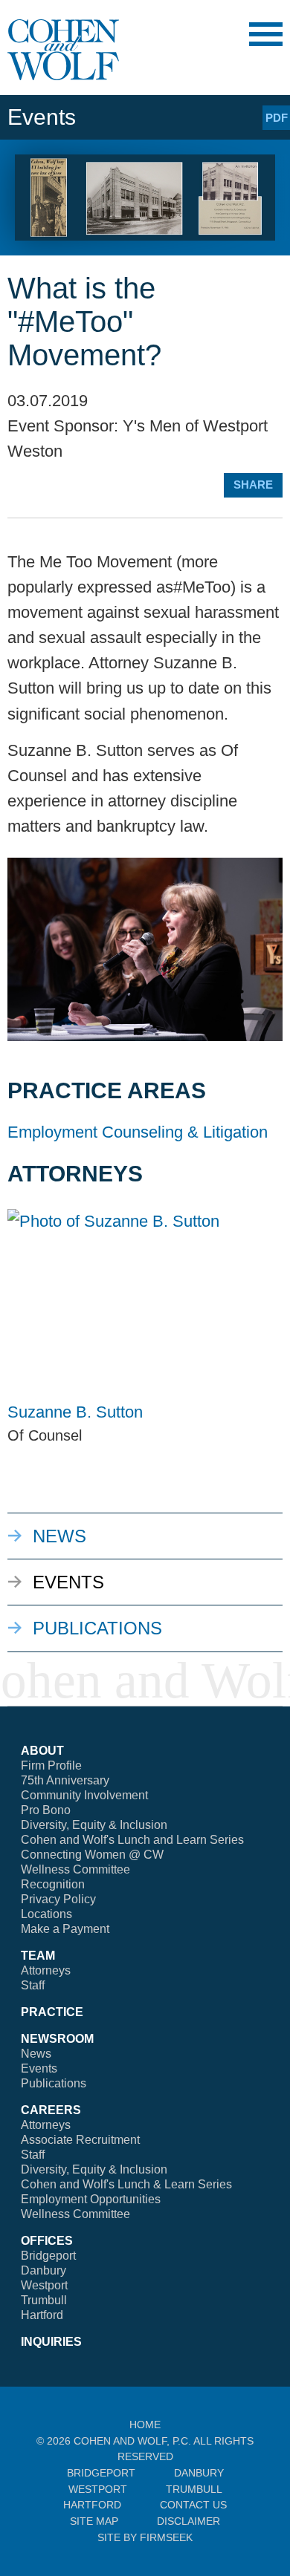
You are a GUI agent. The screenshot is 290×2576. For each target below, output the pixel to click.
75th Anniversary (65, 1780)
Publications (97, 1628)
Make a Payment (65, 1929)
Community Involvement (84, 1795)
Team (38, 1956)
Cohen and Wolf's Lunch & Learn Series (126, 2184)
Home (145, 2425)
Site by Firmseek (145, 2537)
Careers (51, 2110)
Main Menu (266, 34)
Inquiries (51, 2342)
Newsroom (57, 2039)
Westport (44, 2285)
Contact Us (193, 2505)
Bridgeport (48, 2256)
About (42, 1751)
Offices (47, 2241)
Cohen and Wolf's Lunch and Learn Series (132, 1840)
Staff (33, 1985)
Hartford (42, 2315)
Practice (52, 2012)
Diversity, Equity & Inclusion (94, 1825)
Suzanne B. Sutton (75, 1412)
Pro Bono (46, 1810)
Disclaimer (188, 2521)
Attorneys (46, 1970)
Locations (46, 1914)
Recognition (53, 1884)
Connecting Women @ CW (92, 1855)
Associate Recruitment (80, 2140)
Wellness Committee (75, 1869)
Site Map (94, 2521)
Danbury (43, 2270)
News (59, 1536)
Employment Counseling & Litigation (138, 1132)
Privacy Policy (58, 1899)
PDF (277, 118)
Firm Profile (51, 1765)
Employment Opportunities (91, 2199)
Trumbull (44, 2300)
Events (68, 1582)
